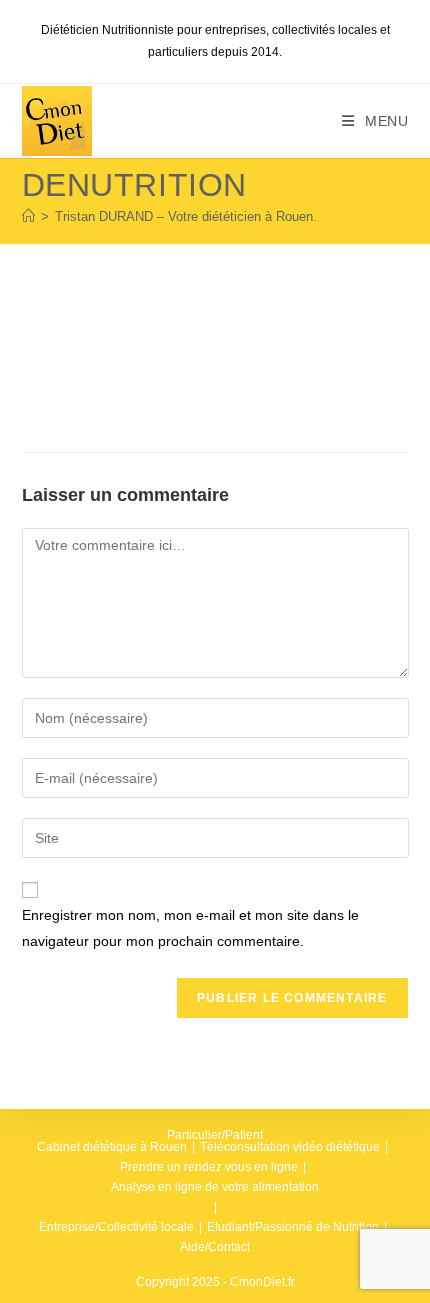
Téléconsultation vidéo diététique (290, 1147)
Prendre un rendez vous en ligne (209, 1167)
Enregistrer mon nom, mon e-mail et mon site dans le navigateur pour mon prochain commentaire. (190, 927)
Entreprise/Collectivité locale (116, 1227)
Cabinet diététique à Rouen (112, 1147)
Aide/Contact (215, 1247)
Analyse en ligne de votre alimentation (215, 1187)
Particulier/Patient (215, 1135)
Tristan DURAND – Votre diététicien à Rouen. (186, 216)
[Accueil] (28, 216)
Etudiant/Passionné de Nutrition (293, 1227)
